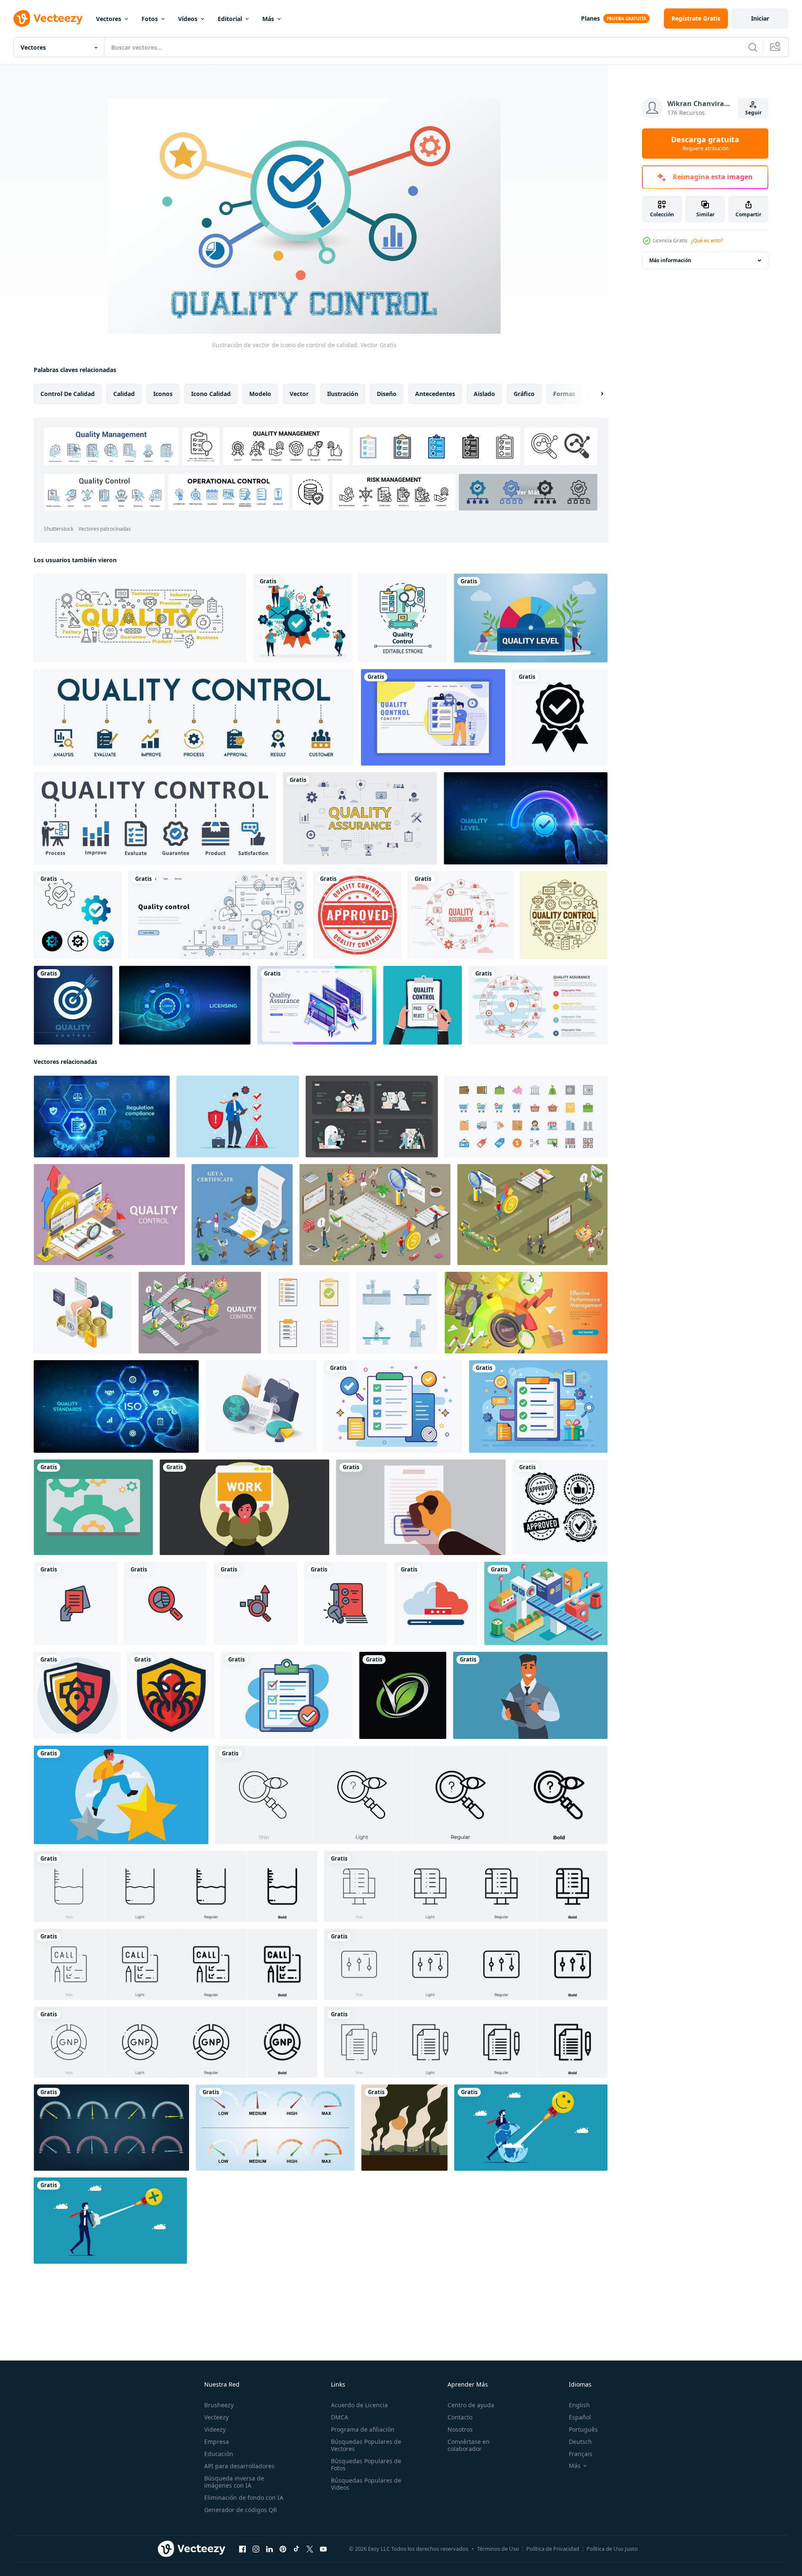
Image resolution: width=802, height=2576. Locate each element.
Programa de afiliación (363, 2429)
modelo (260, 394)
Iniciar (760, 18)
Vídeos (188, 19)
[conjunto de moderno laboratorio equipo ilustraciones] (397, 1313)
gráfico (524, 394)
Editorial (230, 19)
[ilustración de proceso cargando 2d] (93, 1507)
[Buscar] (753, 47)
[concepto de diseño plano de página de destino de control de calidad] (433, 717)
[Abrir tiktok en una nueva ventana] (296, 2549)
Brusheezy (219, 2405)
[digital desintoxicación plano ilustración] (372, 1117)
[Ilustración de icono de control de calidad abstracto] (78, 915)
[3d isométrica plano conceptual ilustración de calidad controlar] (532, 1215)
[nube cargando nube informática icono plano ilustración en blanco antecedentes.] (436, 1603)
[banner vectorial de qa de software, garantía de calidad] (317, 1005)
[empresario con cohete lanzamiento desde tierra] (531, 2128)
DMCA (340, 2417)
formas (564, 394)
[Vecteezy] (48, 19)
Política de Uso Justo (612, 2549)
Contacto (460, 2417)
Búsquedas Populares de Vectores (366, 2445)
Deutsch (580, 2442)
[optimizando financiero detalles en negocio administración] (83, 1313)
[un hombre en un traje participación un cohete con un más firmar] (110, 2221)
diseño (387, 394)
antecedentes (435, 394)
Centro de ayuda (471, 2405)
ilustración (343, 394)
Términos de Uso (498, 2549)
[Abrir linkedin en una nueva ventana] (269, 2549)
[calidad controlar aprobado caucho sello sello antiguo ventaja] (560, 1507)
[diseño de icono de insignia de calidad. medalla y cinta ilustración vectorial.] (560, 717)
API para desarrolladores (239, 2466)
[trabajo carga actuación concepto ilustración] (244, 1507)
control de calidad (68, 394)
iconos (163, 394)
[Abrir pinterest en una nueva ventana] (283, 2549)
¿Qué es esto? (707, 241)
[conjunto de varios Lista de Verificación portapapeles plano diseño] (309, 1313)
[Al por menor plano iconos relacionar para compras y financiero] (526, 1117)
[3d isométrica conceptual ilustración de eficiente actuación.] (526, 1313)
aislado (484, 394)
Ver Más (528, 492)
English (579, 2405)
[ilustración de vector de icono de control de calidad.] (73, 1005)
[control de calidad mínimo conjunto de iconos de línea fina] (564, 915)
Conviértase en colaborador (469, 2445)
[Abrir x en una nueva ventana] (310, 2549)
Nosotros (460, 2429)
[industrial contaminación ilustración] (404, 2128)
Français (581, 2454)
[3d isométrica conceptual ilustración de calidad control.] (109, 1215)
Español (580, 2417)
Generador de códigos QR (241, 2510)
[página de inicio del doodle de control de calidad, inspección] (217, 915)
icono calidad (211, 394)
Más (268, 19)
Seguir (753, 113)
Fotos (150, 19)
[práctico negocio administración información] (261, 1406)
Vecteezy (216, 2417)
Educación (219, 2454)
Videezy (215, 2429)
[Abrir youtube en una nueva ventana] (323, 2549)
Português (583, 2429)
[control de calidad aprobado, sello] (357, 915)
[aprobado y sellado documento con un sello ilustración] (421, 1507)
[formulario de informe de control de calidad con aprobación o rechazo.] (422, 1005)
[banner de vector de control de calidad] (140, 618)
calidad (124, 394)
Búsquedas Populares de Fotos (366, 2464)
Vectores (109, 19)
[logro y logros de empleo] (121, 1795)
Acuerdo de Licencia (359, 2405)
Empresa (217, 2442)
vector (299, 394)
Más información (670, 260)
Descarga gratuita (705, 144)
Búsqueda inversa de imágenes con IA (234, 2482)
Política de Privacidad (553, 2549)
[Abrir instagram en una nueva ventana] (256, 2549)
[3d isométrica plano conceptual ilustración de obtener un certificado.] (242, 1215)
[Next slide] (595, 394)
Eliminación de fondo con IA (244, 2498)
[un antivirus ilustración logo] (77, 1695)
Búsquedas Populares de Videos (366, 2484)
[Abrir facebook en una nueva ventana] (242, 2549)
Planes (590, 18)
